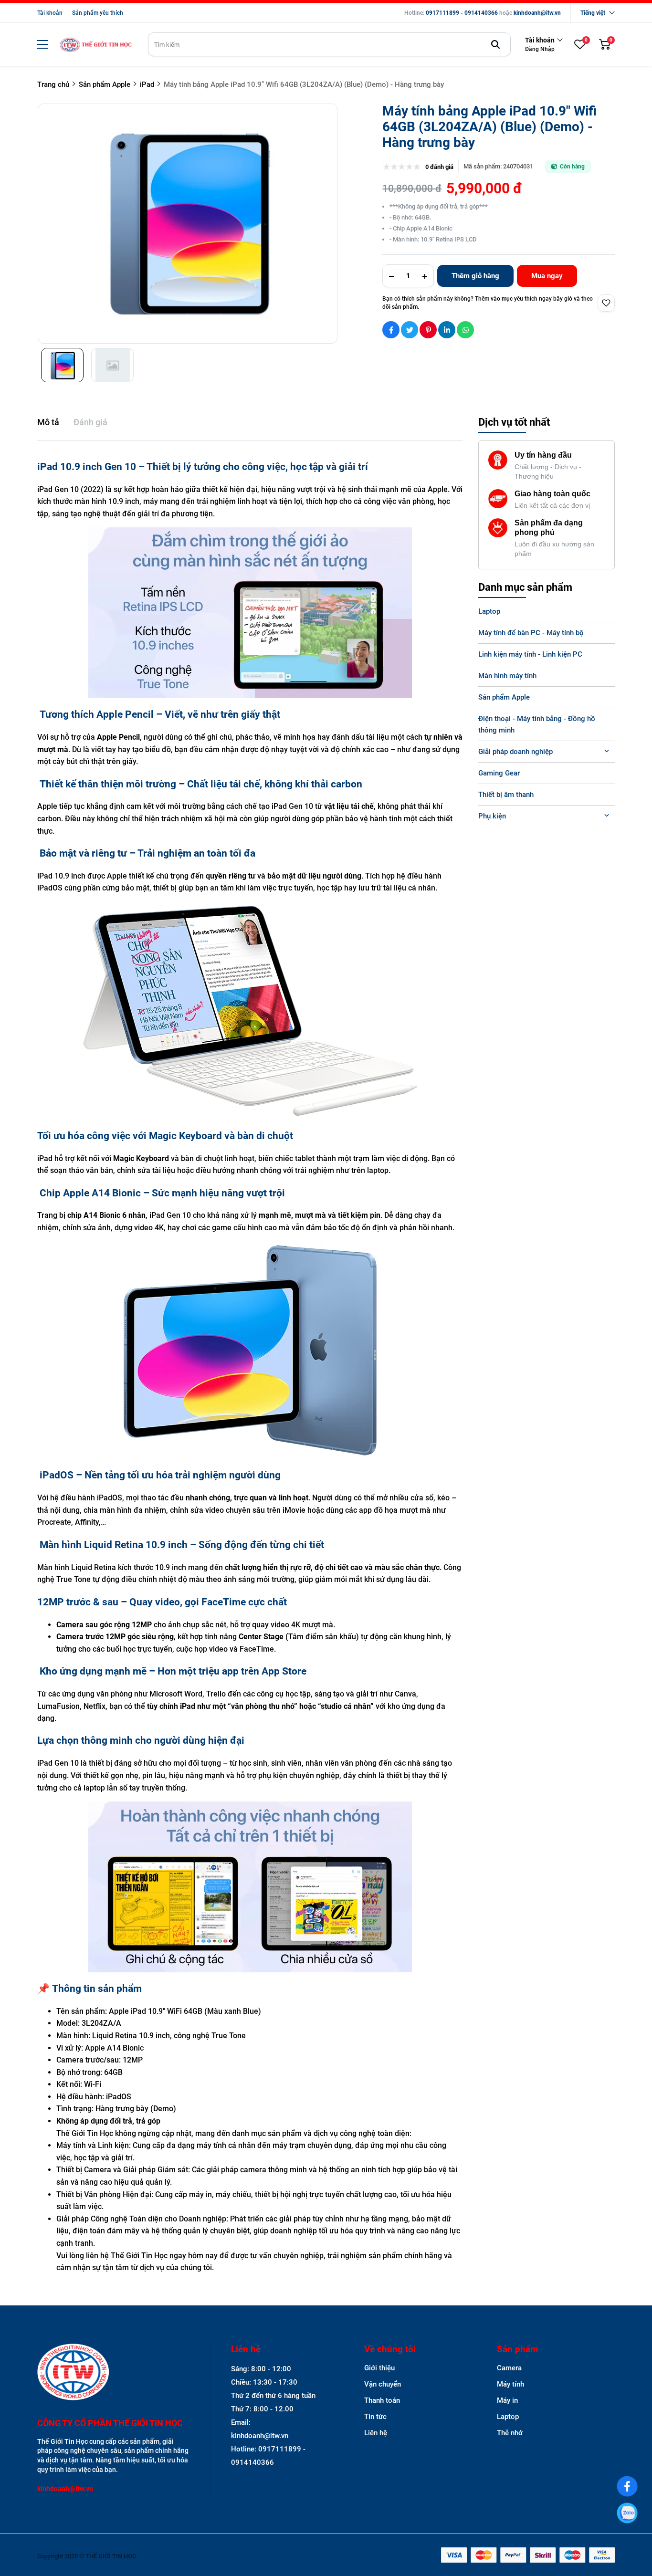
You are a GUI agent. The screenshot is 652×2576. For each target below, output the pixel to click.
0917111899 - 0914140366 (462, 13)
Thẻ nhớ (510, 2433)
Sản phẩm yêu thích (98, 13)
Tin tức (375, 2417)
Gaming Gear (499, 773)
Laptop (489, 611)
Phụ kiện (492, 816)
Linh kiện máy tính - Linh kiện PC (530, 654)
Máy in (507, 2400)
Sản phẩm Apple (504, 697)
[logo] (95, 45)
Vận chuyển (383, 2384)
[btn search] (495, 44)
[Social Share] (391, 330)
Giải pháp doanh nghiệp (515, 752)
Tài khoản (50, 13)
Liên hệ (376, 2433)
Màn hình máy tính (507, 676)
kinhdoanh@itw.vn (537, 13)
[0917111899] (627, 2513)
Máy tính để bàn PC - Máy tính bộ (531, 633)
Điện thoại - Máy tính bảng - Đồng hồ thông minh (537, 724)
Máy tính (510, 2384)
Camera (509, 2368)
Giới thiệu (379, 2368)
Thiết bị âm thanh (506, 795)
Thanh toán (382, 2400)
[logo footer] (113, 2373)
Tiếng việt (593, 13)
